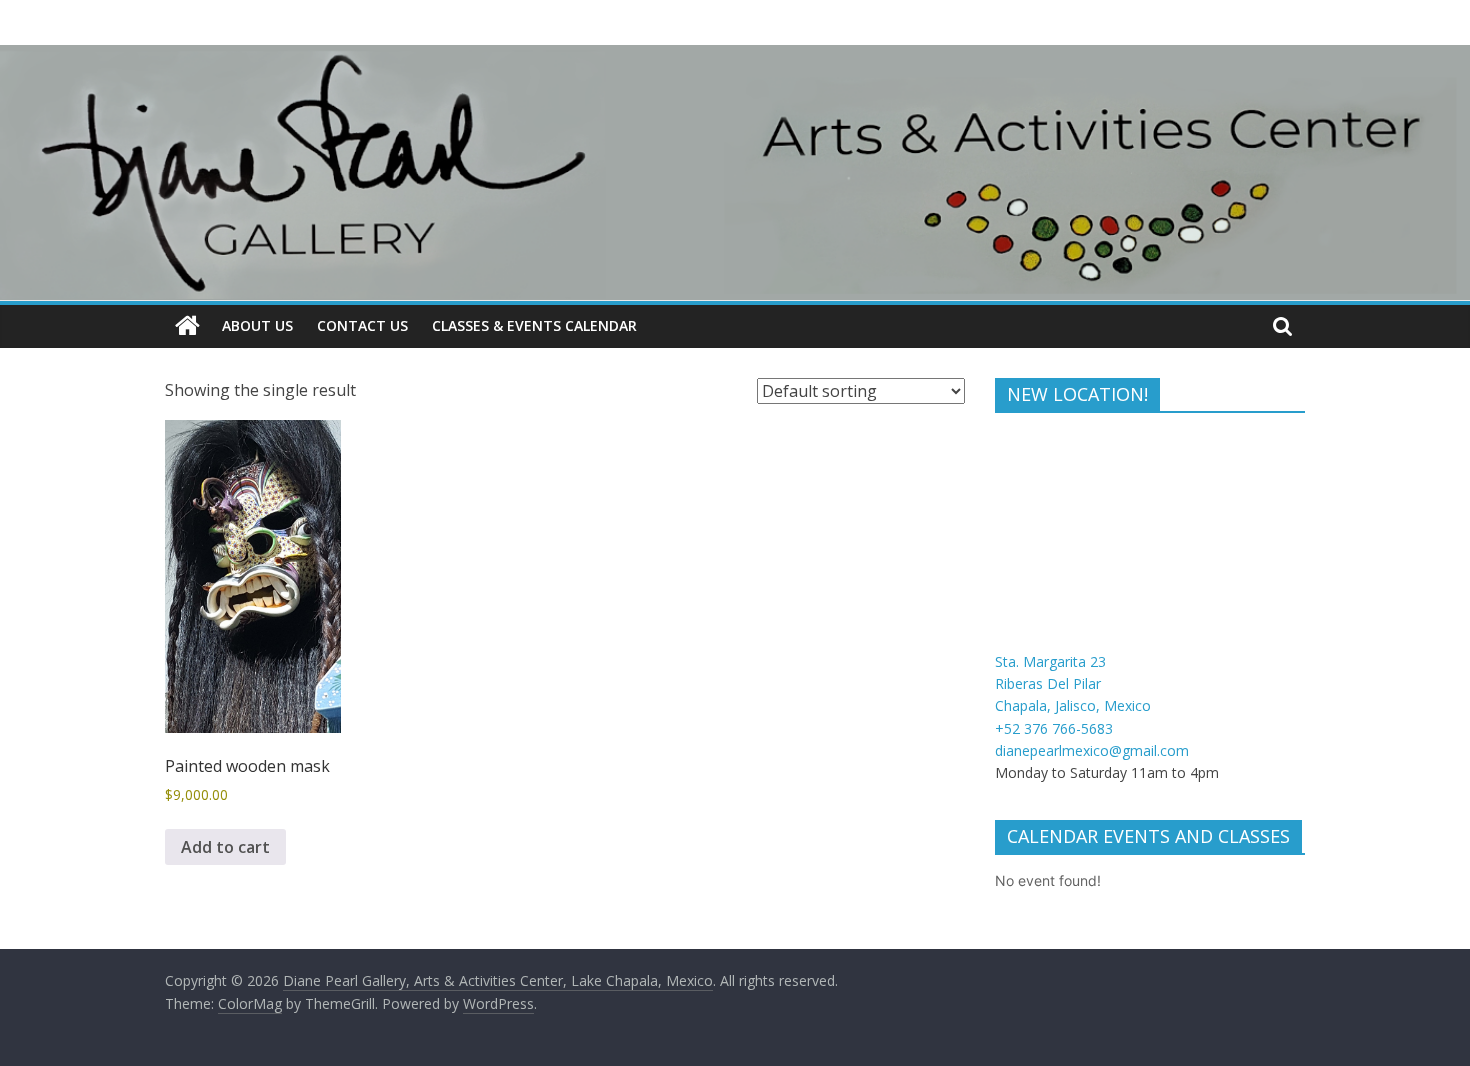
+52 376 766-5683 (1054, 728)
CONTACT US (362, 325)
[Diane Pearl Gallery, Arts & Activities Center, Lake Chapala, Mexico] (187, 326)
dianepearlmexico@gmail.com (1092, 750)
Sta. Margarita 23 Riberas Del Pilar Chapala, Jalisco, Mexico (1073, 684)
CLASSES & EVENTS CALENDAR (534, 325)
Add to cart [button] (225, 847)
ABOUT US (257, 325)
